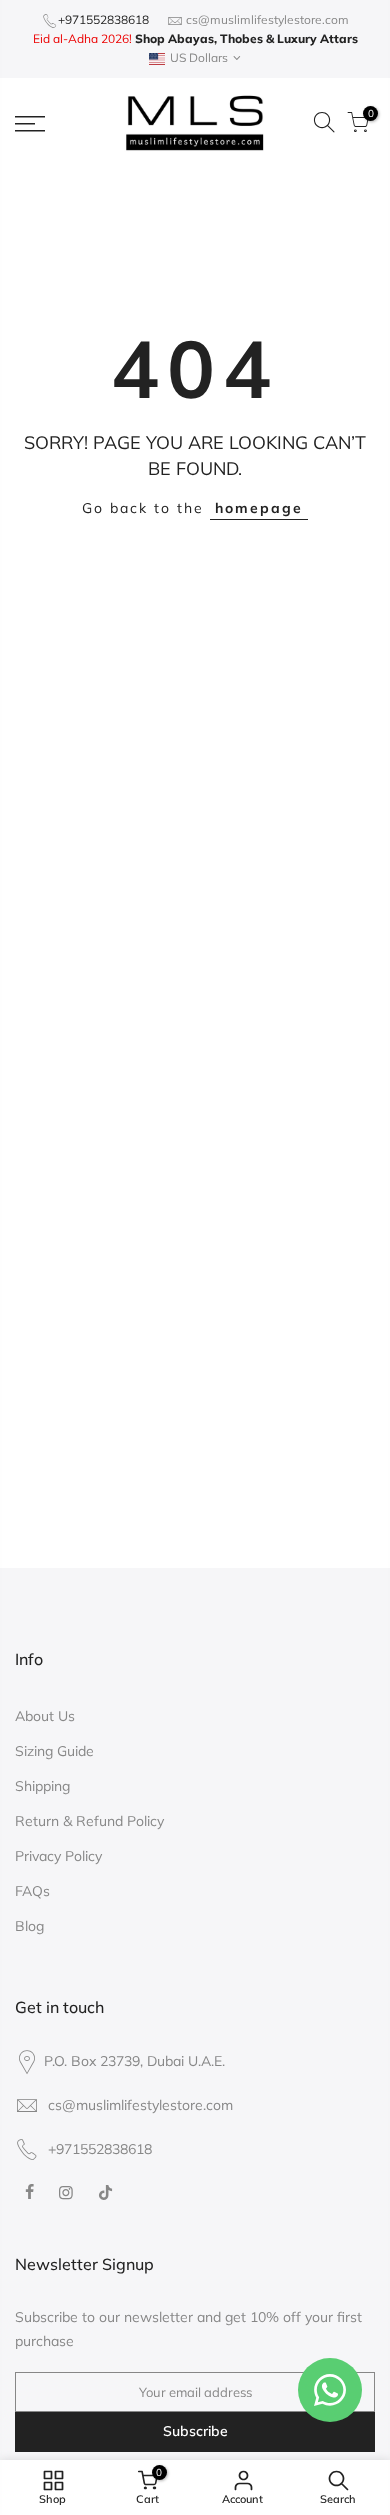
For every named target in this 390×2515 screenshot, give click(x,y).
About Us (45, 1716)
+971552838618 (103, 19)
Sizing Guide (54, 1751)
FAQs (32, 1891)
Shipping (42, 1786)
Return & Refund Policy (89, 1821)
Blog (29, 1926)
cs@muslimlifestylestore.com (267, 19)
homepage (259, 508)
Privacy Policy (58, 1856)
